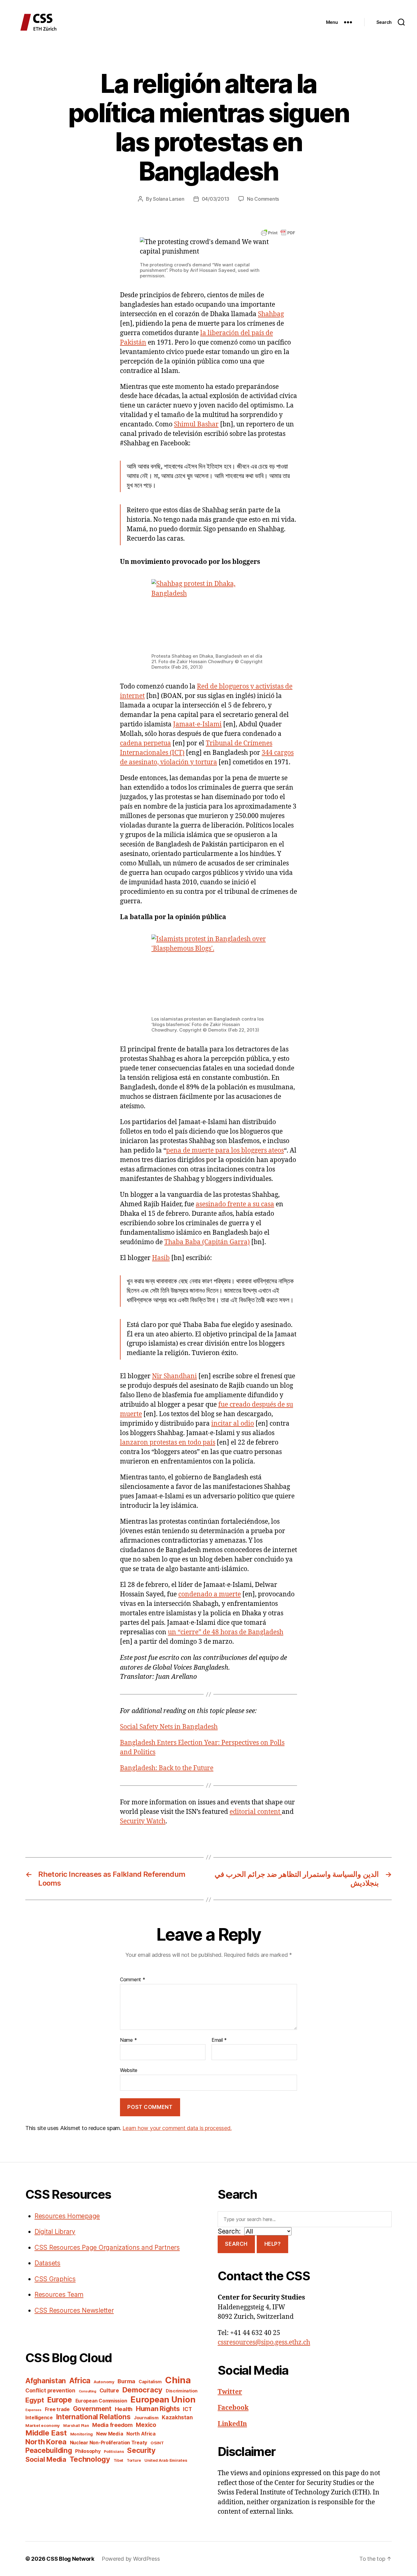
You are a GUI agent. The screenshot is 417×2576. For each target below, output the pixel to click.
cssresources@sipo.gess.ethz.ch (264, 2342)
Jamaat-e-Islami (197, 724)
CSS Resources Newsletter (74, 2310)
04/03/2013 (216, 199)
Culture (109, 2390)
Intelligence (39, 2418)
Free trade (57, 2409)
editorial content (256, 1812)
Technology (90, 2459)
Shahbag (271, 314)
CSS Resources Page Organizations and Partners (107, 2247)
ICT (187, 2409)
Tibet (119, 2460)
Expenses (33, 2410)
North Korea (46, 2442)
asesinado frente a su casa (235, 1204)
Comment (133, 1980)
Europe (59, 2400)
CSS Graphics (55, 2279)
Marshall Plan (76, 2426)
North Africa (141, 2434)
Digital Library (55, 2232)
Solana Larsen (169, 199)
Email (219, 2040)
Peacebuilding (49, 2450)
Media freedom (112, 2425)
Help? (273, 2244)
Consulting (87, 2391)
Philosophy (88, 2451)
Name (128, 2040)
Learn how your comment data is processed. (177, 2128)
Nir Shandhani (174, 1376)
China (178, 2380)
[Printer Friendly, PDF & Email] (278, 232)
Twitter (230, 2392)
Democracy (143, 2390)
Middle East (46, 2433)
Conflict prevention (50, 2390)
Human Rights (158, 2409)
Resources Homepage (67, 2216)
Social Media (46, 2459)
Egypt (35, 2400)
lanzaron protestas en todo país (168, 1443)
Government (92, 2409)
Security (141, 2450)
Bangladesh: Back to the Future (167, 1768)
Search (236, 2244)
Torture (134, 2460)
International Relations (93, 2417)
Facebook (233, 2408)
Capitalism (150, 2382)
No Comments (263, 199)
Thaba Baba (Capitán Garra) (207, 1242)
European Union (163, 2399)
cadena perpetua (145, 743)
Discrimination (182, 2391)
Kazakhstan (177, 2417)
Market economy (43, 2425)
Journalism (146, 2418)
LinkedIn (232, 2424)
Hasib (161, 1258)
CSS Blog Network (70, 2559)
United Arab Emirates (166, 2460)
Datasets (47, 2263)
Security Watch (143, 1821)
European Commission (101, 2401)
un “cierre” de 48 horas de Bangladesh (226, 1632)
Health (124, 2409)
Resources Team (59, 2295)
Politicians (114, 2452)
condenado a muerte (210, 1594)
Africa (80, 2381)
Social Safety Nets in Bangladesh (169, 1727)
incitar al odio (233, 1424)
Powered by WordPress (131, 2559)
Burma (126, 2381)
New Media (110, 2434)
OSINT (157, 2443)
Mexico (146, 2425)
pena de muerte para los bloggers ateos (225, 1151)
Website (129, 2070)
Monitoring (82, 2434)
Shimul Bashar (196, 424)
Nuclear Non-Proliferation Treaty (109, 2443)
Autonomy (104, 2382)
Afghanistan (46, 2381)
